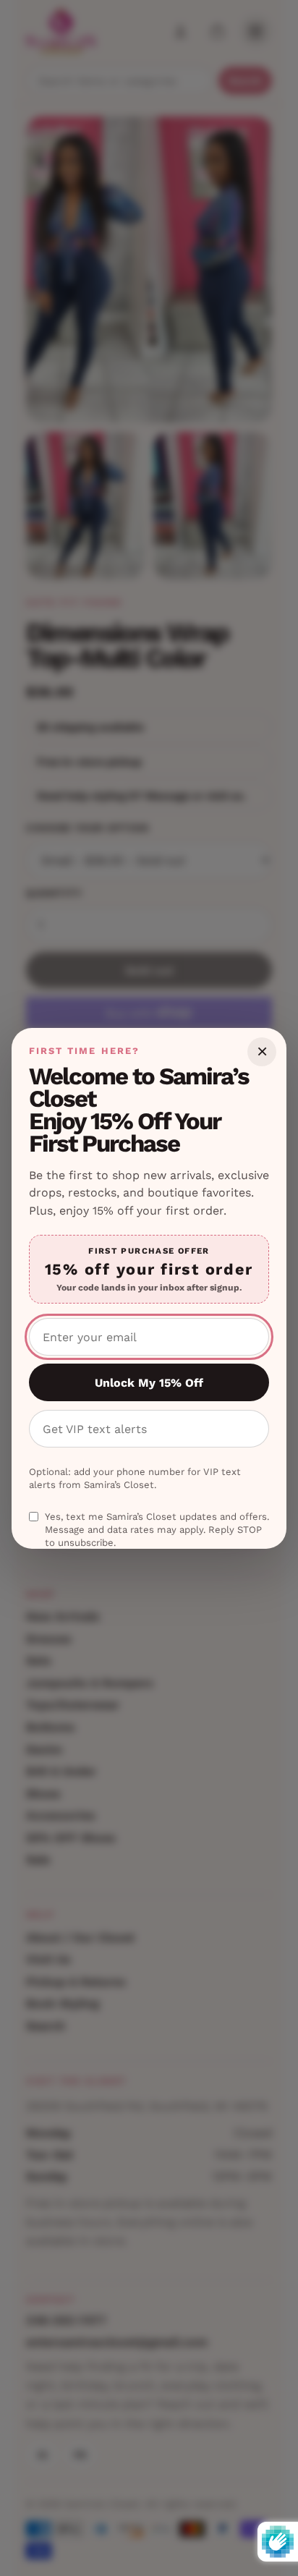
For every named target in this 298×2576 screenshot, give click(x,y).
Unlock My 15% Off (149, 1383)
